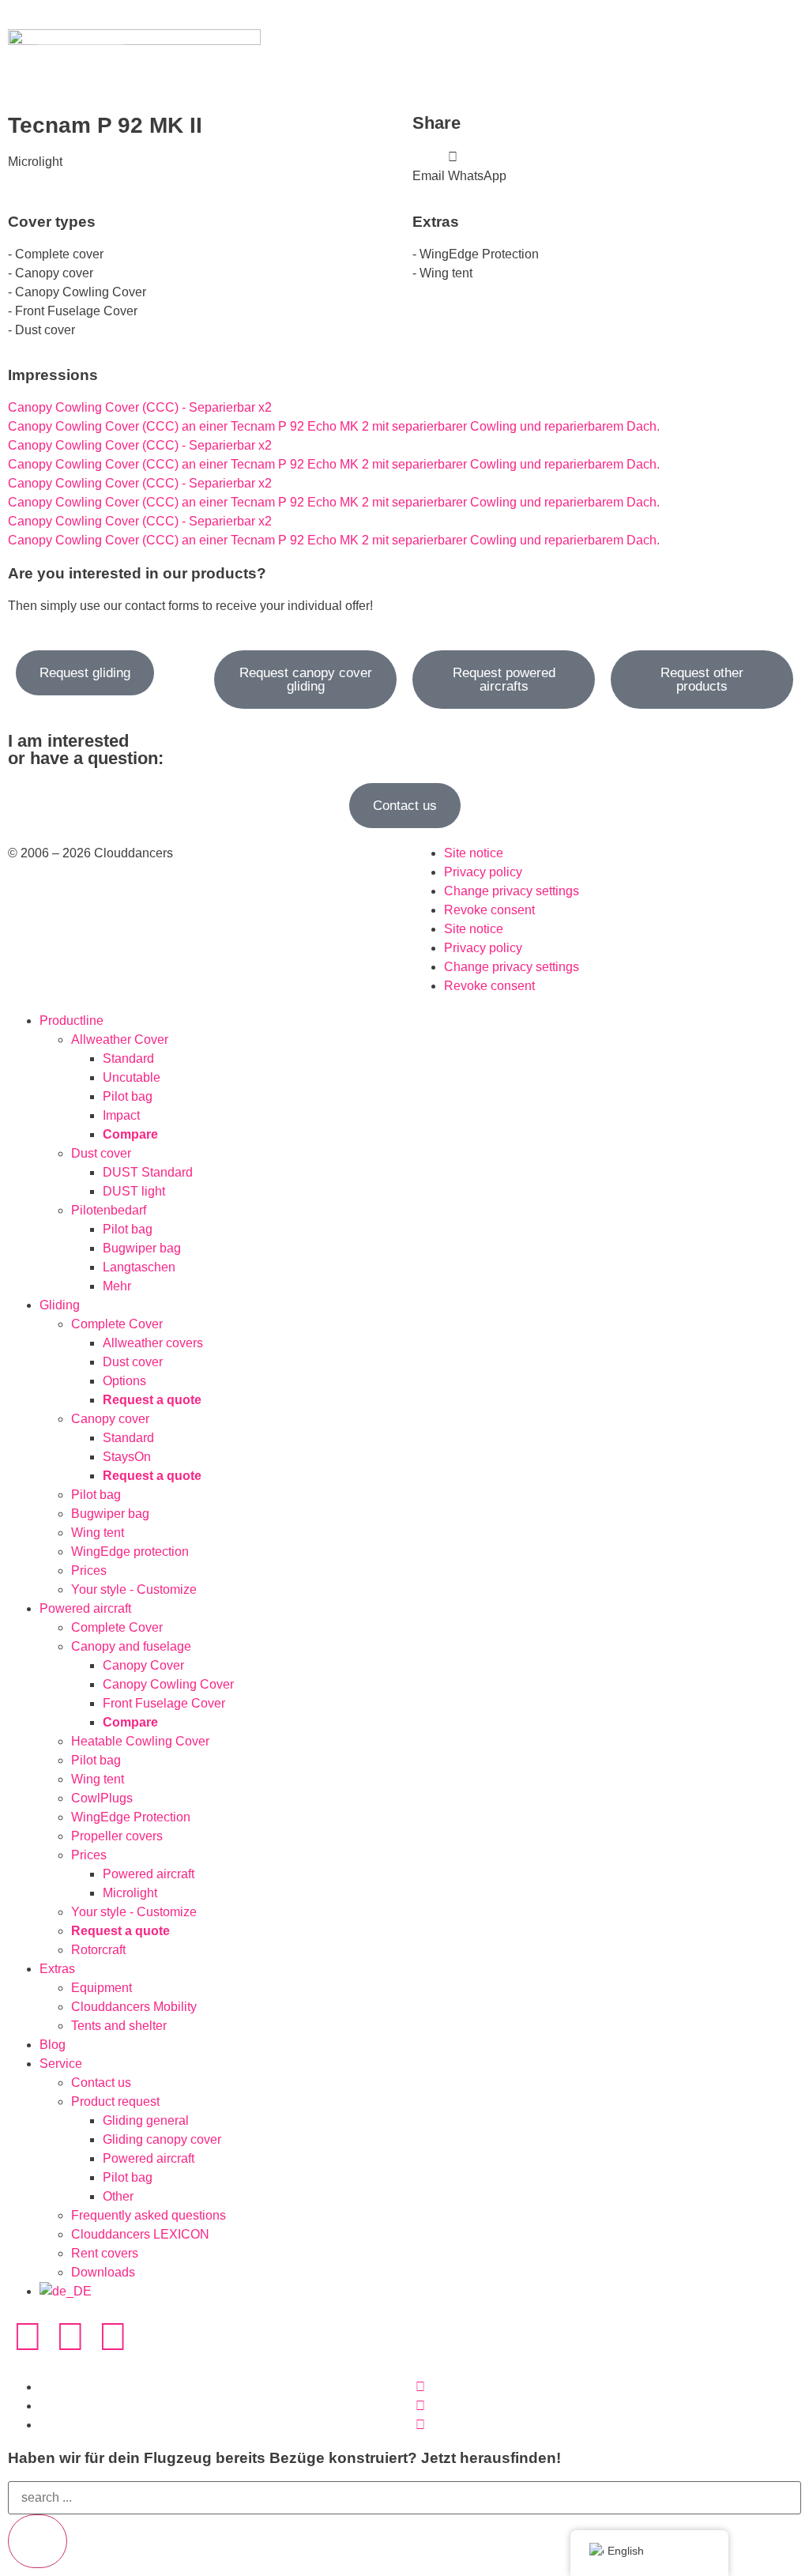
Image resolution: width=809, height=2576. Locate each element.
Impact (121, 1115)
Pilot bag (128, 1096)
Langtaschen (139, 1267)
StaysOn (127, 1457)
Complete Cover (117, 1324)
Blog (53, 2045)
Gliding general (146, 2120)
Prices (89, 1570)
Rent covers (105, 2253)
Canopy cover (110, 1419)
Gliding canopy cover (162, 2139)
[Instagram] (28, 2337)
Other (118, 2196)
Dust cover (101, 1153)
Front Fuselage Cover (164, 1703)
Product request (115, 2101)
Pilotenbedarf (109, 1210)
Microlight (130, 1893)
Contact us (101, 2083)
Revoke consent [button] (489, 910)
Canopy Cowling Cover (168, 1684)
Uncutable (132, 1077)
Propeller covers (117, 1836)
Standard (128, 1058)
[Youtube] (113, 2337)
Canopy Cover (143, 1665)
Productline (71, 1021)
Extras (57, 1969)
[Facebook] (70, 2337)
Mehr (117, 1286)
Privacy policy (483, 872)
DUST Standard (148, 1172)
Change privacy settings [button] (512, 891)
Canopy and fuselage (131, 1646)
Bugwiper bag (142, 1248)
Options (124, 1381)
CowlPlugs (102, 1798)
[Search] (38, 2541)
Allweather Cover (120, 1039)
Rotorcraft (98, 1950)
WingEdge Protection (131, 1817)
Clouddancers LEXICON (140, 2234)
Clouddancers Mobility (134, 2007)
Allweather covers (153, 1343)
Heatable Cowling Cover (140, 1741)
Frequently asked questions (149, 2215)
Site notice (474, 853)
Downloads (103, 2272)
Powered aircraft (85, 1608)
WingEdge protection (130, 1552)
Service (61, 2064)
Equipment (102, 1988)
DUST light (134, 1191)
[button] (429, 167)
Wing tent (98, 1533)
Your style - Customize (134, 1589)
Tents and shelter (119, 2026)
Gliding (60, 1305)
